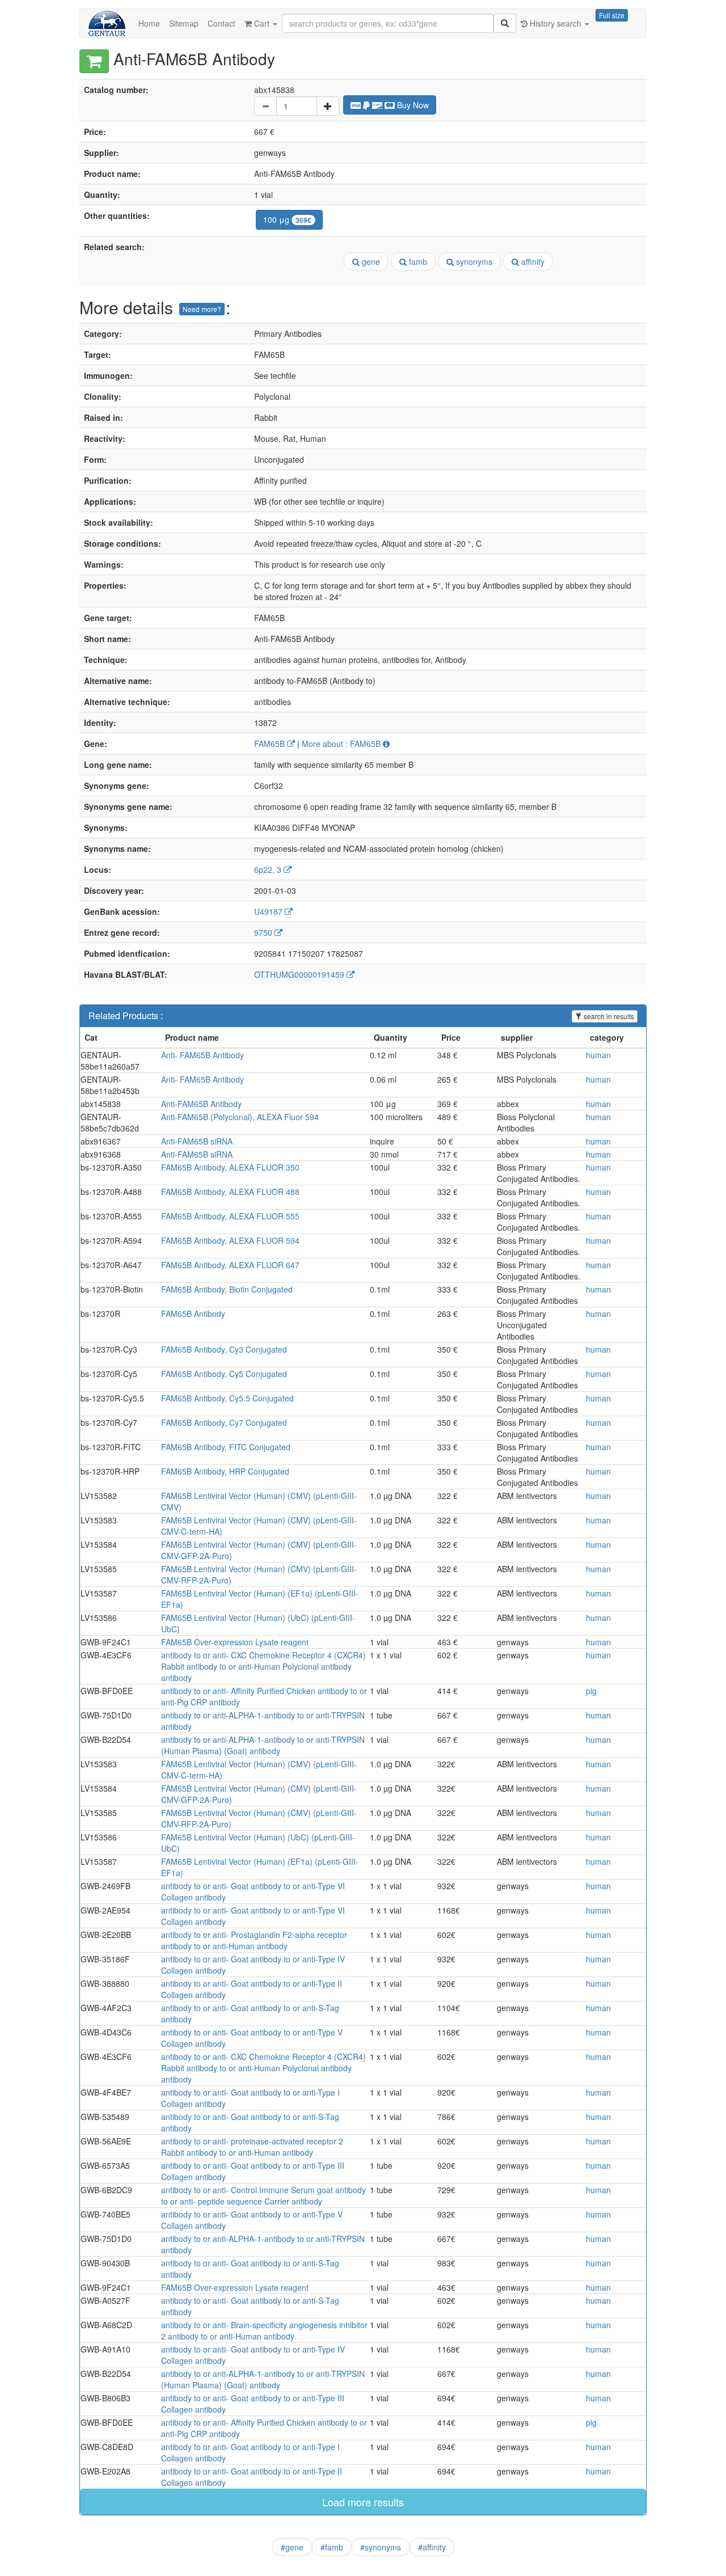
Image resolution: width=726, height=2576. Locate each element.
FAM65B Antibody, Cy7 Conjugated (224, 1422)
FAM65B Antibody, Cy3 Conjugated (224, 1349)
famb (417, 261)
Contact (221, 23)
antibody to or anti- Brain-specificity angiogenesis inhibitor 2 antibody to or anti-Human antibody (264, 2330)
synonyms (473, 261)
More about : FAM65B (342, 744)
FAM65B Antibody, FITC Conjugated (226, 1447)
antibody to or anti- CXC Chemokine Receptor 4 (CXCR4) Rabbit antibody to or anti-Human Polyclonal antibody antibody (263, 1666)
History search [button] (556, 23)
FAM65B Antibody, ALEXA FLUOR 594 (230, 1240)
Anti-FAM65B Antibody (201, 1104)
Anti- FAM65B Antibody (202, 1055)
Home (149, 23)
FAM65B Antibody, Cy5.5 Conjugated (227, 1398)
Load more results (363, 2502)
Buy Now (412, 105)
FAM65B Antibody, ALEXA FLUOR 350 (230, 1167)
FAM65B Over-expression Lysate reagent (235, 1642)
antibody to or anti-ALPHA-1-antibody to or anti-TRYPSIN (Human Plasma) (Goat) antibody (263, 1745)
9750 (264, 932)
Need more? (202, 309)
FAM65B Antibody (193, 1314)
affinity (532, 261)
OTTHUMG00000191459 (300, 974)
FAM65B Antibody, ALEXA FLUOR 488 (230, 1192)
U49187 (269, 911)
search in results (608, 1016)
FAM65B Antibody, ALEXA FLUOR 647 (230, 1265)
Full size (612, 15)
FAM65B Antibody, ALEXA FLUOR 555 (230, 1216)
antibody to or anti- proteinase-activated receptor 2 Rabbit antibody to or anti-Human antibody (252, 2147)
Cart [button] (262, 23)
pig (591, 1691)
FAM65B (271, 744)
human (598, 1055)
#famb (332, 2547)
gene (370, 261)
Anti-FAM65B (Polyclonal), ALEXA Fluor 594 (240, 1117)
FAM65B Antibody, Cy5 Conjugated (224, 1374)
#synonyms (381, 2547)
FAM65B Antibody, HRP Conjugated (225, 1471)
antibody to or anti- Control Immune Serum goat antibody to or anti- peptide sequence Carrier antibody (263, 2195)
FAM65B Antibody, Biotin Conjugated (227, 1289)
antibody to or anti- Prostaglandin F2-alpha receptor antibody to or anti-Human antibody (254, 1940)
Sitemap (184, 23)
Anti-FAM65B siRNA (197, 1141)
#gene (292, 2547)
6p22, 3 (269, 869)
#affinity (432, 2547)
